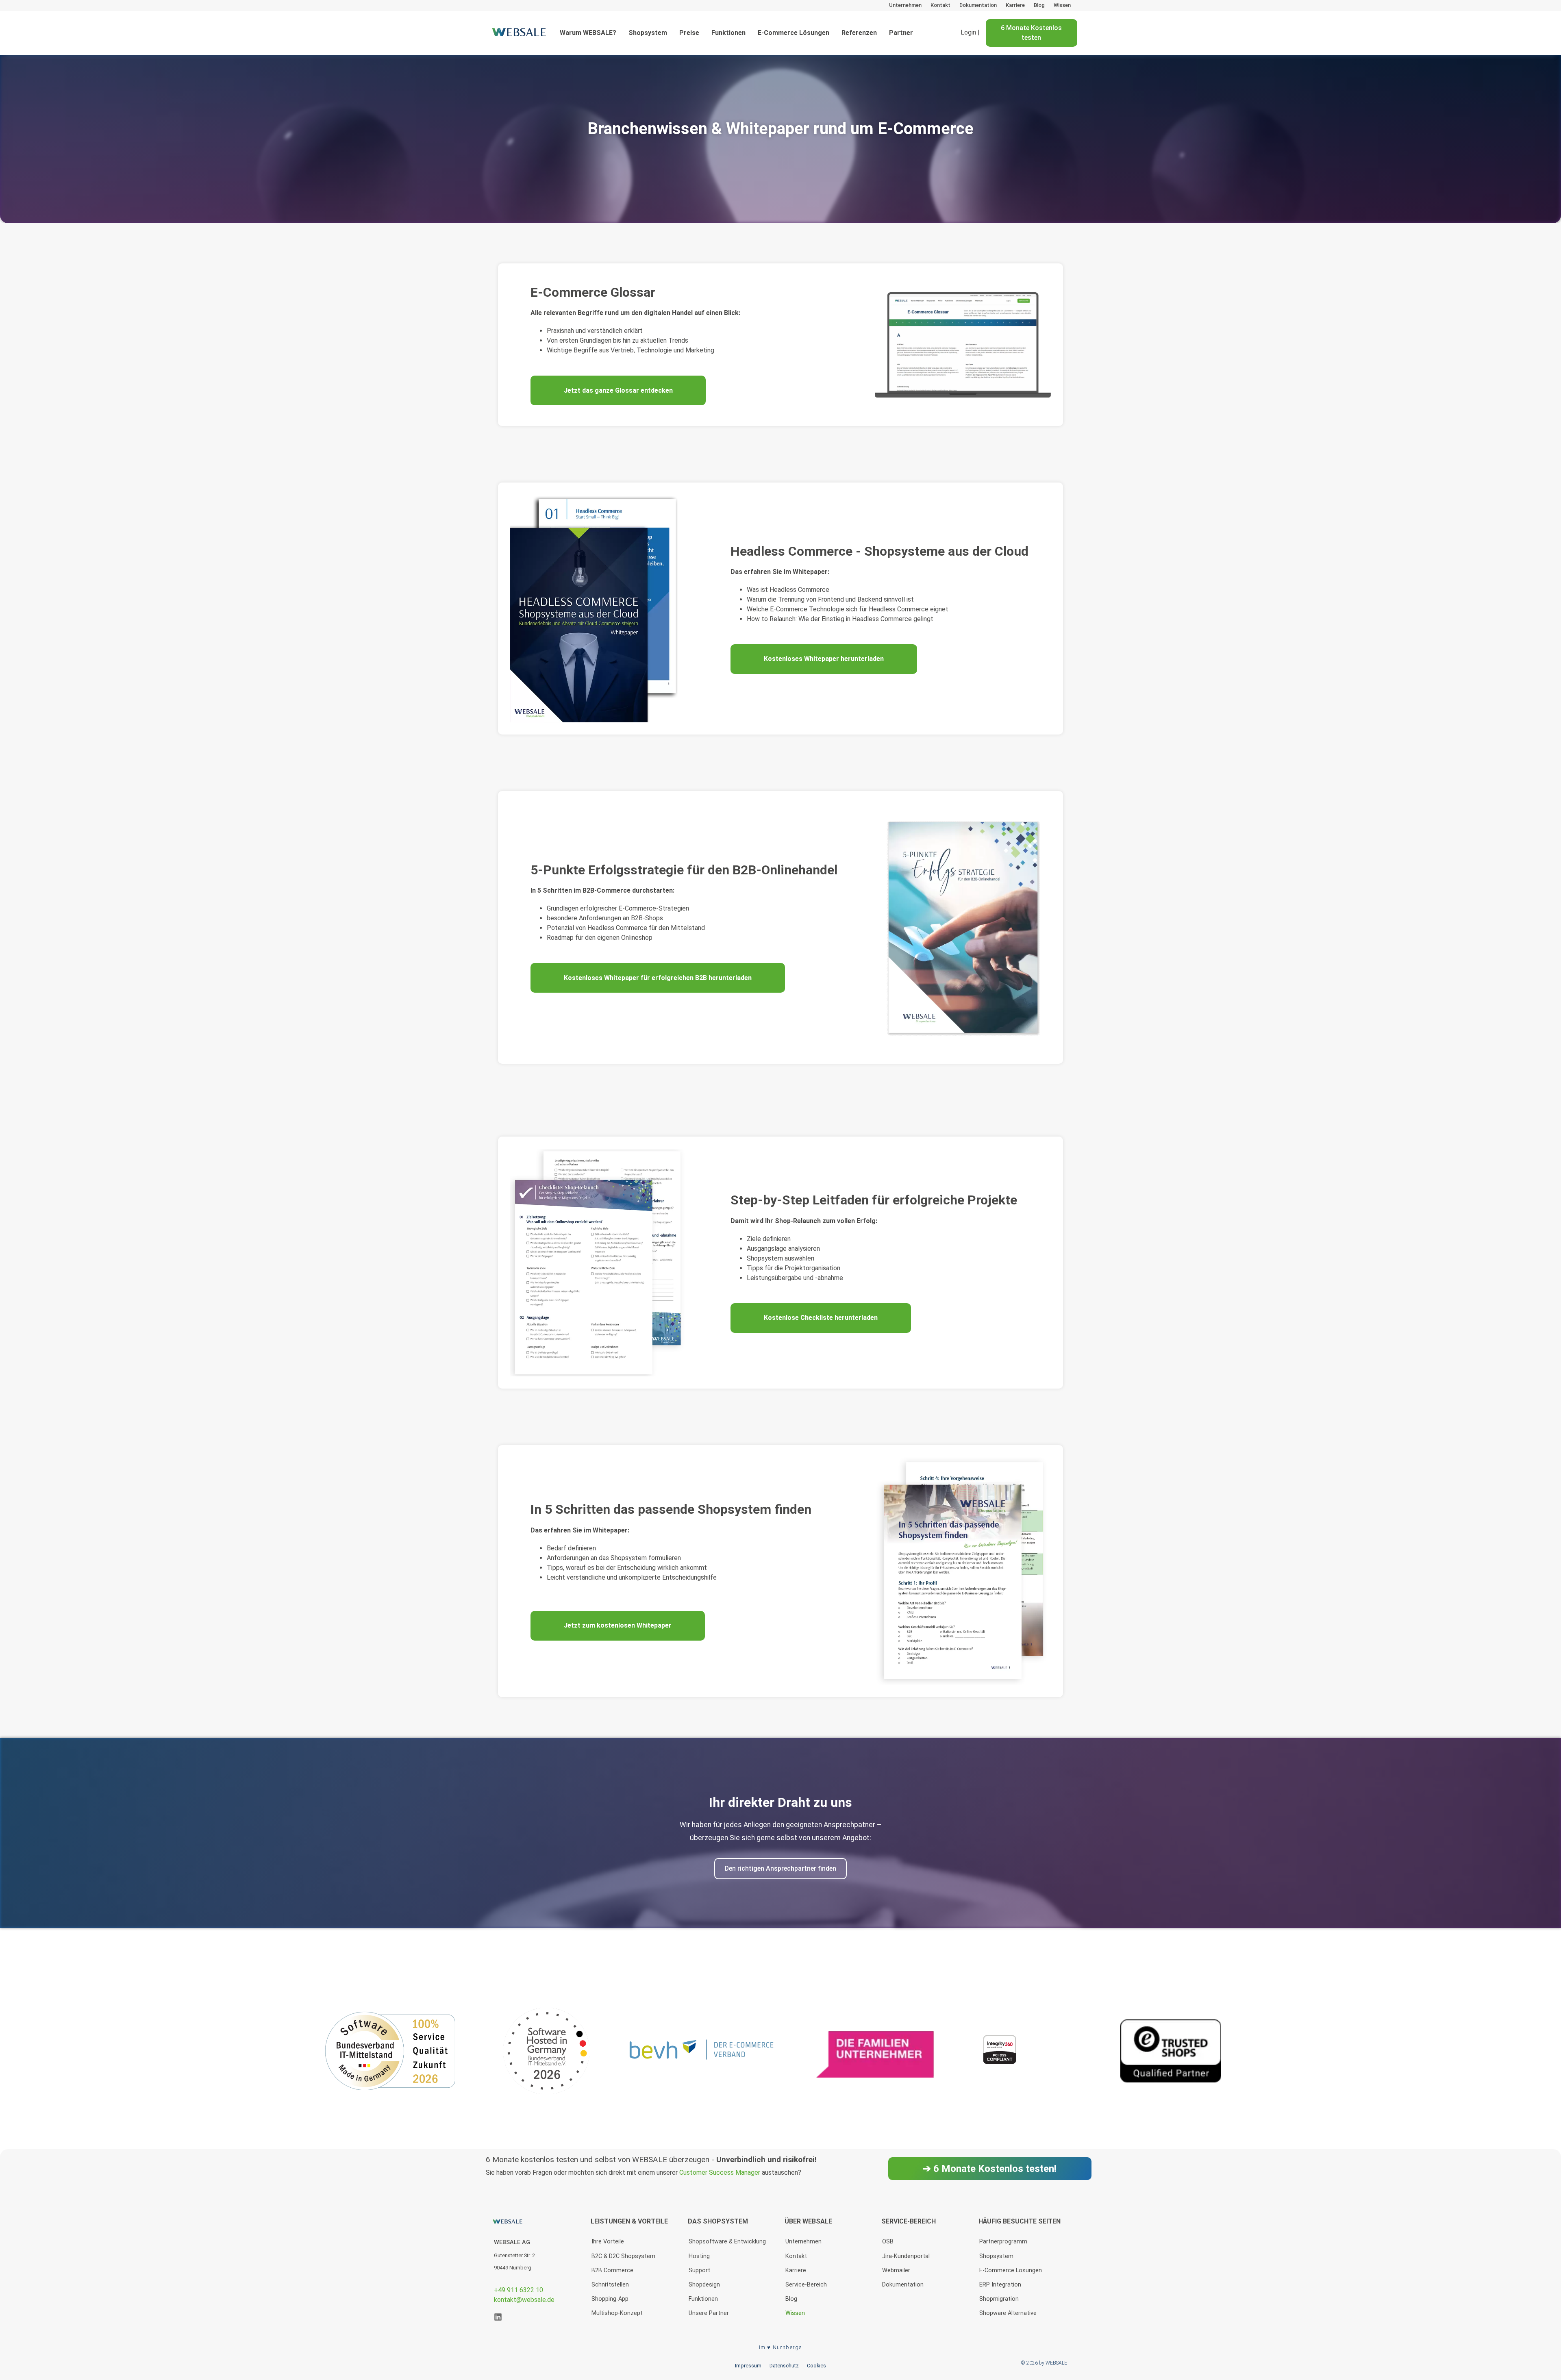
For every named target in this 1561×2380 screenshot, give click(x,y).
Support (699, 2270)
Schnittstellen (610, 2285)
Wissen (1062, 5)
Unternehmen (905, 5)
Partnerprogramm (1003, 2242)
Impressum (748, 2366)
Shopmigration (999, 2299)
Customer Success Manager (720, 2172)
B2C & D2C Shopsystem (623, 2256)
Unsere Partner (709, 2313)
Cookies (816, 2366)
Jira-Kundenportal (906, 2256)
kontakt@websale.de (524, 2300)
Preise (689, 33)
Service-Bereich (806, 2285)
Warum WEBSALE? (588, 33)
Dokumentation (978, 5)
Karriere (1015, 5)
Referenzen (859, 33)
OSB (888, 2242)
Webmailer (896, 2270)
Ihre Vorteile (608, 2242)
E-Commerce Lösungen (794, 33)
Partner (901, 33)
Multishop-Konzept (617, 2313)
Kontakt (940, 5)
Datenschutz (784, 2366)
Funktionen (728, 33)
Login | (970, 33)
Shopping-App (610, 2299)
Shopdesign (704, 2285)
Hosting (699, 2256)
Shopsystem (648, 33)
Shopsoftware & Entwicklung (727, 2242)
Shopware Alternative (1008, 2313)
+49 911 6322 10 (519, 2290)
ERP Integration (1000, 2285)
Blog (1039, 5)
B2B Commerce (612, 2270)
